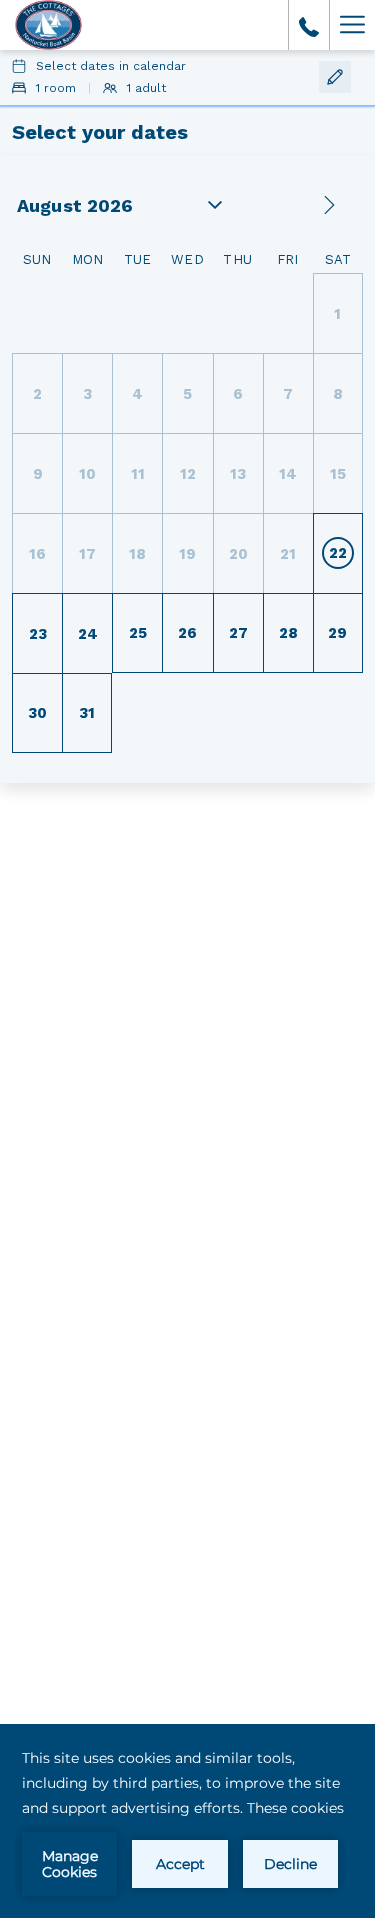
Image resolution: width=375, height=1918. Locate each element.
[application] (187, 1821)
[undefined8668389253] (309, 25)
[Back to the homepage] (48, 25)
